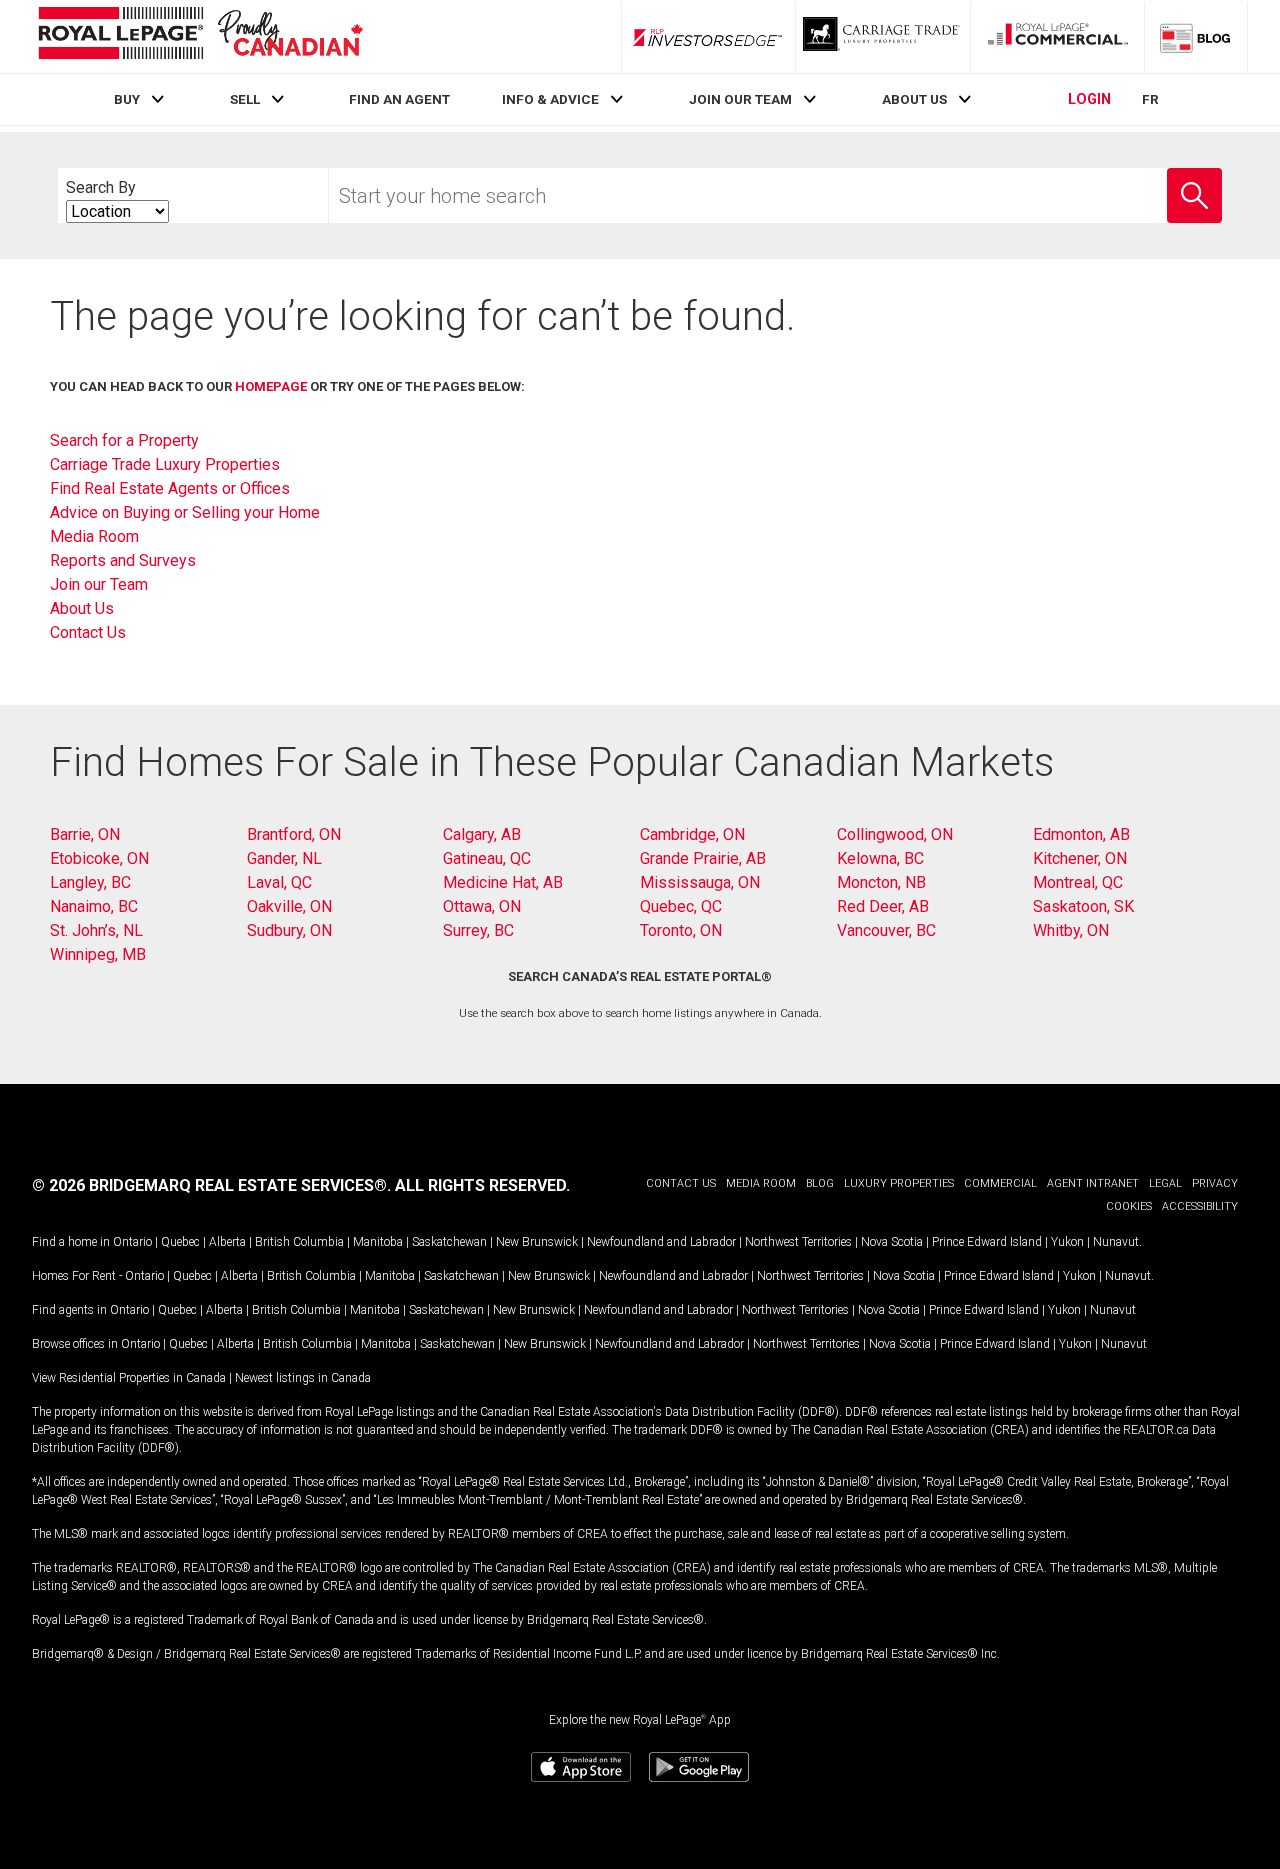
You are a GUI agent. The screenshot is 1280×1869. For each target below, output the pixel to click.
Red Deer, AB (883, 906)
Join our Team (99, 584)
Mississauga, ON (700, 882)
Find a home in (71, 1242)
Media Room (94, 536)
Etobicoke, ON (99, 858)
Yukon (1067, 1242)
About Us (82, 608)
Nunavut (1116, 1242)
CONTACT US (681, 1183)
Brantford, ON (294, 834)
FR (1150, 99)
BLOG (820, 1183)
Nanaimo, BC (94, 906)
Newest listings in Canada (303, 1378)
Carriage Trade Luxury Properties (165, 464)
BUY (127, 99)
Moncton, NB (881, 882)
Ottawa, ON (482, 906)
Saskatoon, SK (1083, 906)
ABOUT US (914, 99)
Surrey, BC (478, 930)
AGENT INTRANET (1093, 1183)
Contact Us (88, 632)
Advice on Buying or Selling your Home (185, 512)
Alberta (227, 1242)
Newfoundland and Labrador (661, 1242)
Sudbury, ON (289, 930)
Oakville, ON (289, 906)
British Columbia (299, 1242)
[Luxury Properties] (883, 37)
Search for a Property (124, 440)
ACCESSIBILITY (1200, 1206)
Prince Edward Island (987, 1242)
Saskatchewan (449, 1242)
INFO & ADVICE (550, 99)
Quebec (180, 1242)
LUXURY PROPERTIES (899, 1183)
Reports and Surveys (123, 560)
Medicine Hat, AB (503, 882)
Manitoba (378, 1242)
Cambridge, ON (692, 834)
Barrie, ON (85, 834)
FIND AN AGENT (399, 99)
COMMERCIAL (1000, 1183)
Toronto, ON (681, 930)
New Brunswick (537, 1242)
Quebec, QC (681, 906)
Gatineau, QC (487, 858)
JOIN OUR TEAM (740, 99)
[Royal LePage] (200, 36)
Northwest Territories (798, 1242)
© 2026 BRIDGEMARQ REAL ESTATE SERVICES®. (211, 1185)
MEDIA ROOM (761, 1183)
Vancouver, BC (886, 930)
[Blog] (1196, 37)
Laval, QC (279, 882)
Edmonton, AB (1081, 834)
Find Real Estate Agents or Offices (170, 488)
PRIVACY (1215, 1183)
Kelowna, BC (880, 858)
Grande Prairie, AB (703, 858)
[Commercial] (1058, 37)
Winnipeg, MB (98, 954)
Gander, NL (284, 858)
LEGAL (1165, 1183)
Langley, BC (90, 882)
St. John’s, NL (96, 930)
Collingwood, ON (895, 834)
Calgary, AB (482, 834)
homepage (271, 386)
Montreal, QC (1078, 882)
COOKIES (1129, 1206)
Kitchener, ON (1080, 858)
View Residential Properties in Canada (129, 1378)
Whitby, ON (1071, 930)
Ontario (132, 1242)
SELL (245, 99)
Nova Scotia (892, 1242)
